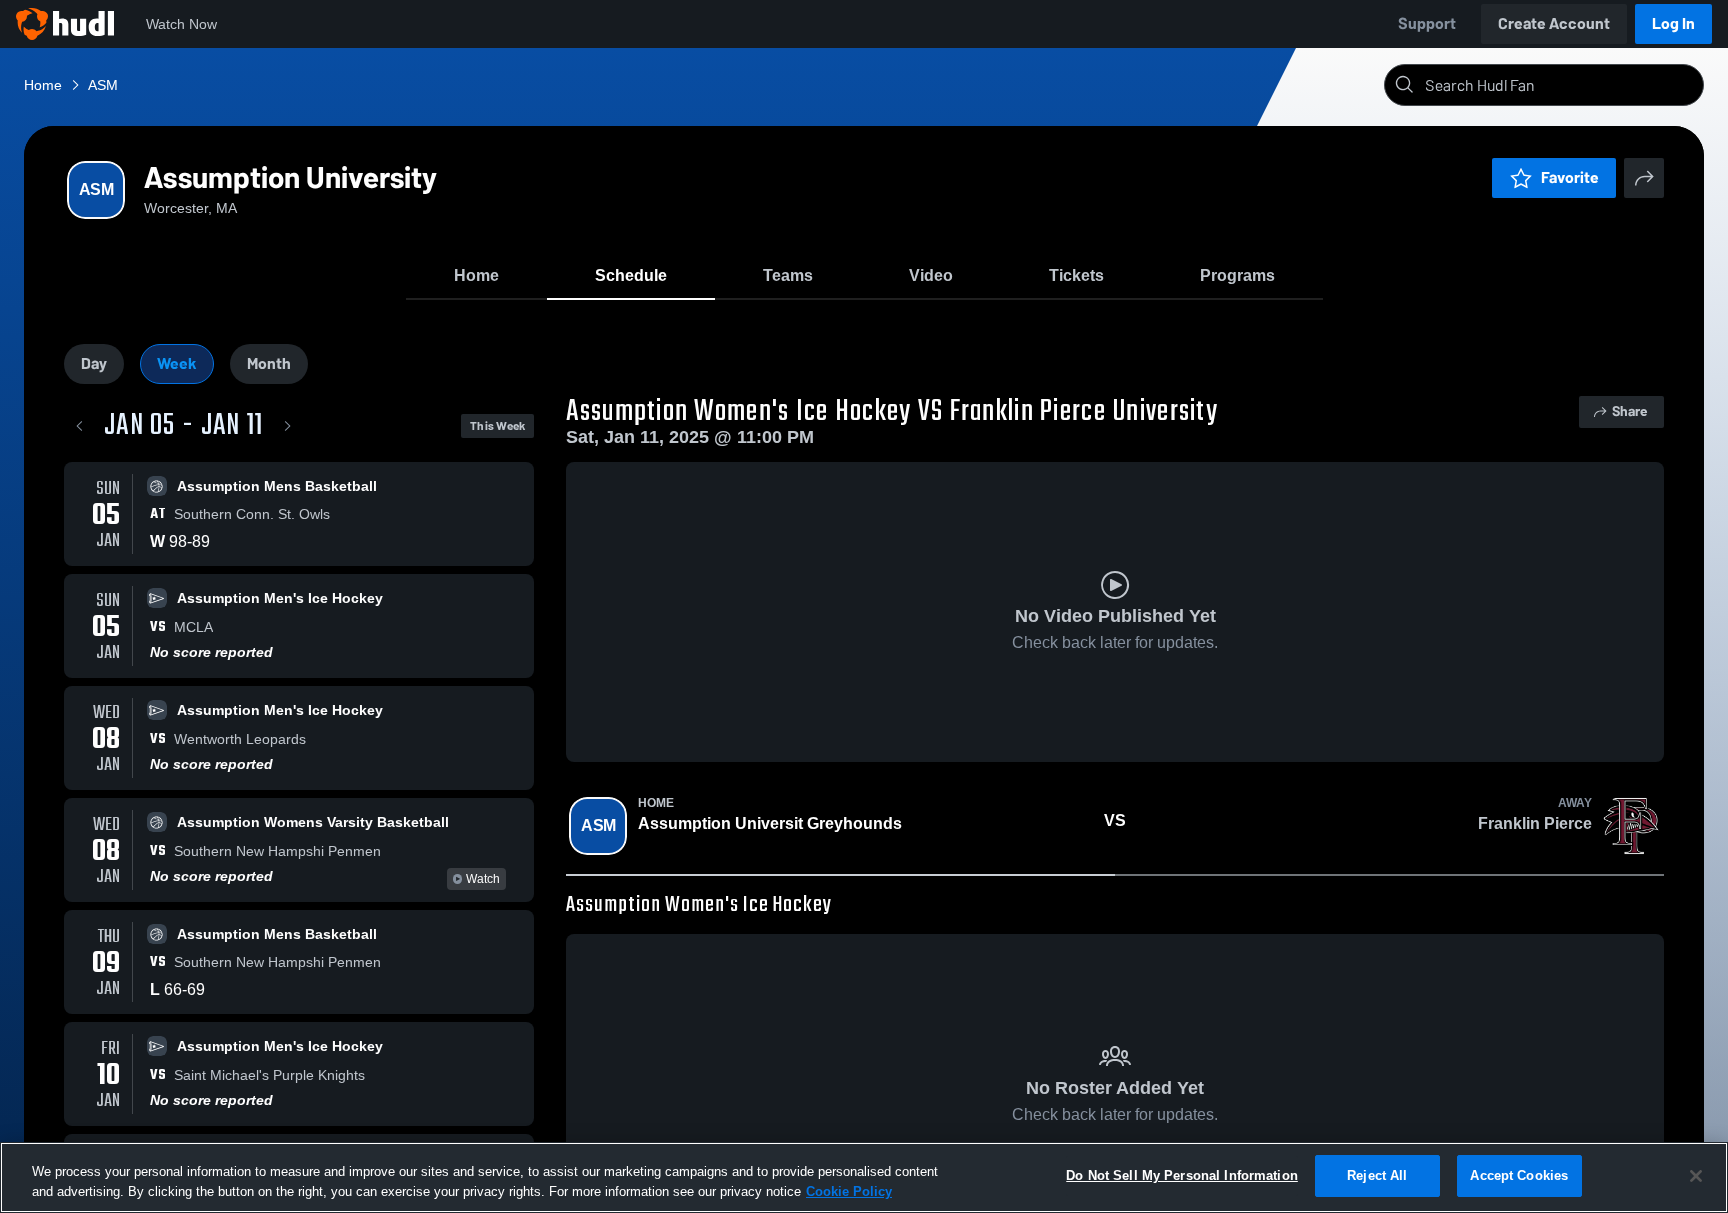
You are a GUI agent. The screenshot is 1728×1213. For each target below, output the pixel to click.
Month (269, 363)
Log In (1673, 23)
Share (1629, 411)
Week (177, 363)
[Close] (1696, 1176)
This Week (497, 426)
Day (94, 363)
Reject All (1377, 1175)
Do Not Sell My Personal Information (1182, 1175)
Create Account (1554, 23)
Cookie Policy (849, 1191)
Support (1427, 23)
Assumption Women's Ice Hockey (699, 905)
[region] (864, 1177)
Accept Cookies (1519, 1175)
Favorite (1570, 177)
